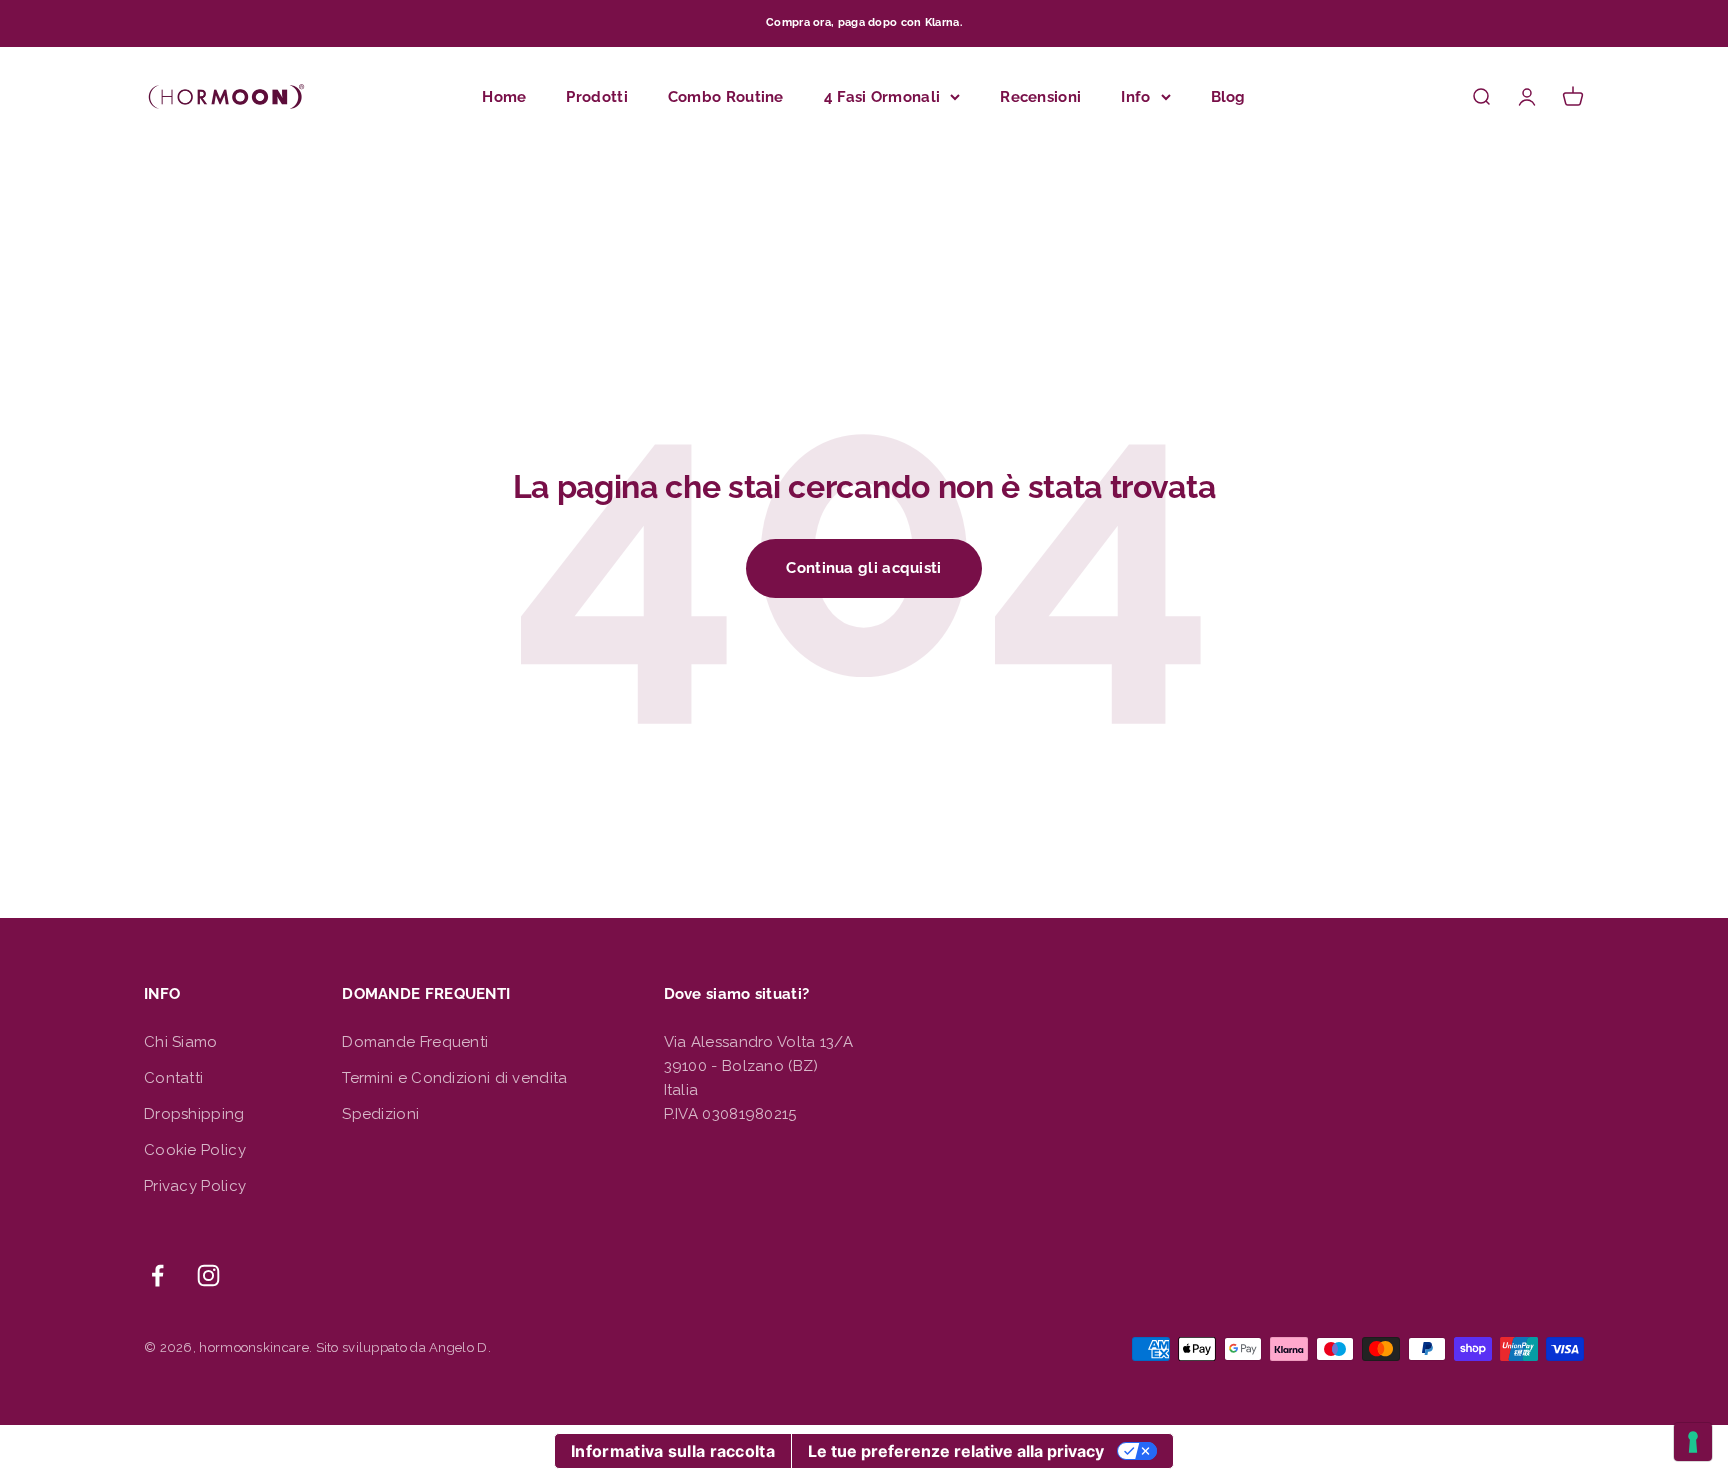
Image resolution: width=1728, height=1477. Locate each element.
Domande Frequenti (415, 1042)
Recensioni (1040, 96)
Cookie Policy (195, 1150)
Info (1135, 96)
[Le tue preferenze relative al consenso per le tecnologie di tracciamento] (1693, 1442)
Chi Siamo (181, 1042)
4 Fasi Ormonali (882, 96)
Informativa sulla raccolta (673, 1451)
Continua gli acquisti (863, 568)
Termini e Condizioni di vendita (454, 1078)
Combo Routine (726, 96)
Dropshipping (194, 1114)
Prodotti (596, 96)
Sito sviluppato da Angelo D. (403, 1347)
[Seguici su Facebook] (157, 1275)
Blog (1228, 96)
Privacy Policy (195, 1186)
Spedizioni (380, 1114)
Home (504, 96)
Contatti (173, 1078)
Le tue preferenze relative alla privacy (956, 1451)
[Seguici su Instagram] (208, 1275)
